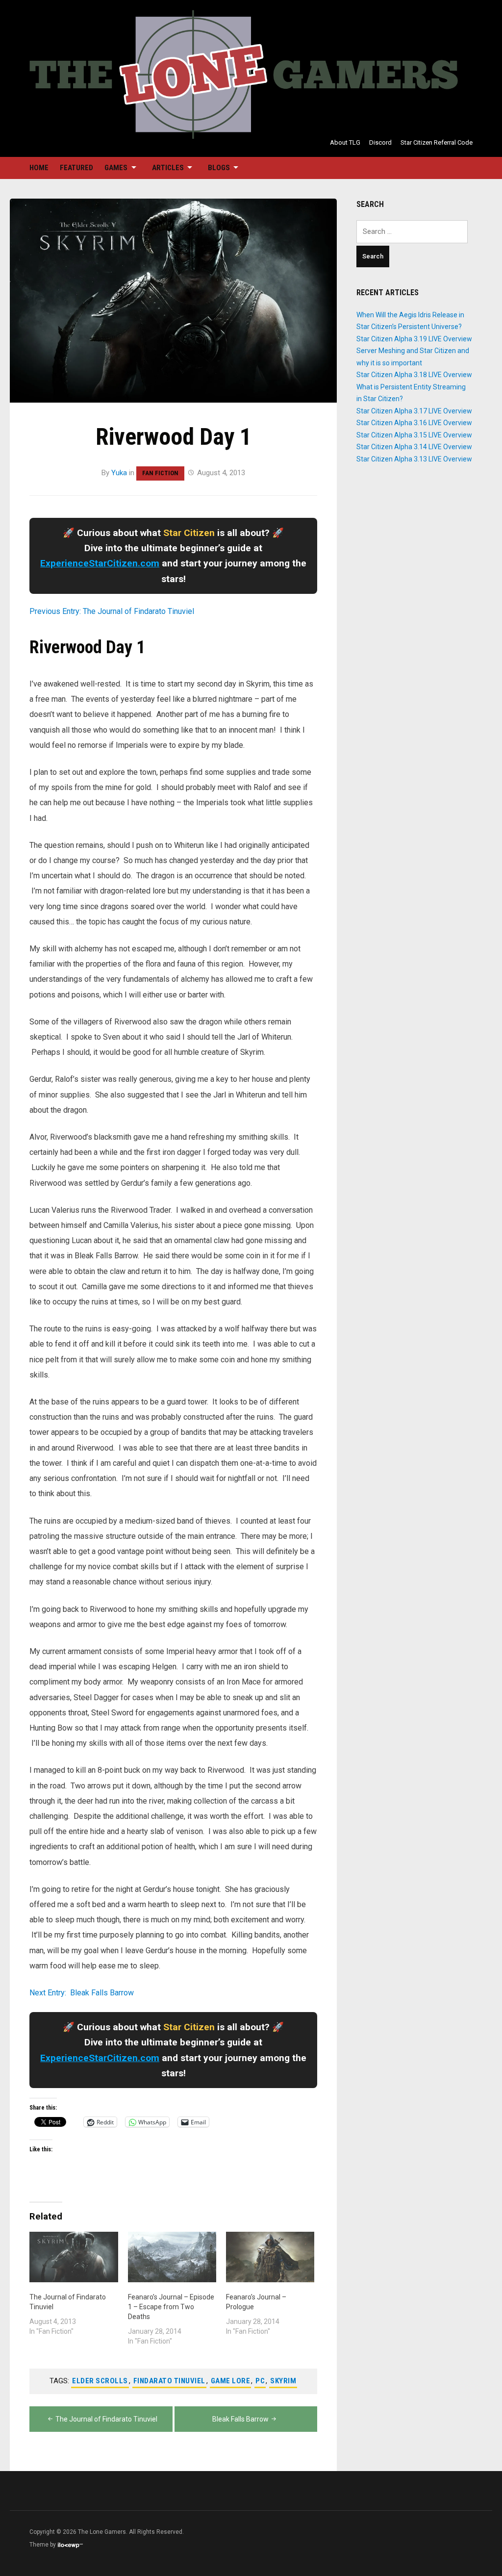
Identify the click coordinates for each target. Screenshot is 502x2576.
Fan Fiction (160, 473)
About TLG (345, 142)
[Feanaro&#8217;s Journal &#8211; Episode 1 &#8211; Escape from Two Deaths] (172, 2257)
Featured (76, 168)
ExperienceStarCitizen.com (100, 563)
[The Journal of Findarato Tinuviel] (74, 2257)
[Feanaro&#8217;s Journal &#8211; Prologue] (270, 2257)
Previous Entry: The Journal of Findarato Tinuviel (112, 611)
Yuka (119, 473)
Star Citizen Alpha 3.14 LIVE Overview (414, 447)
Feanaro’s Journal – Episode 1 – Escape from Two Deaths (171, 2307)
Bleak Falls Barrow (240, 2419)
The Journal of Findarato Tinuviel (106, 2419)
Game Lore (231, 2381)
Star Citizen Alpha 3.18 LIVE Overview (414, 375)
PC (260, 2381)
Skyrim (283, 2381)
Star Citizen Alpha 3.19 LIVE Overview (414, 339)
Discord (380, 142)
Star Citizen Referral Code (437, 142)
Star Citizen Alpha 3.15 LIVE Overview (414, 435)
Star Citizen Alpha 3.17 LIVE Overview (414, 411)
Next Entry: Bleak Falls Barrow (82, 1993)
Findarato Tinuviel (169, 2381)
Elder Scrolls (100, 2381)
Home (39, 168)
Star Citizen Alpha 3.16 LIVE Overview (414, 423)
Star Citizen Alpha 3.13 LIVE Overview (414, 459)
